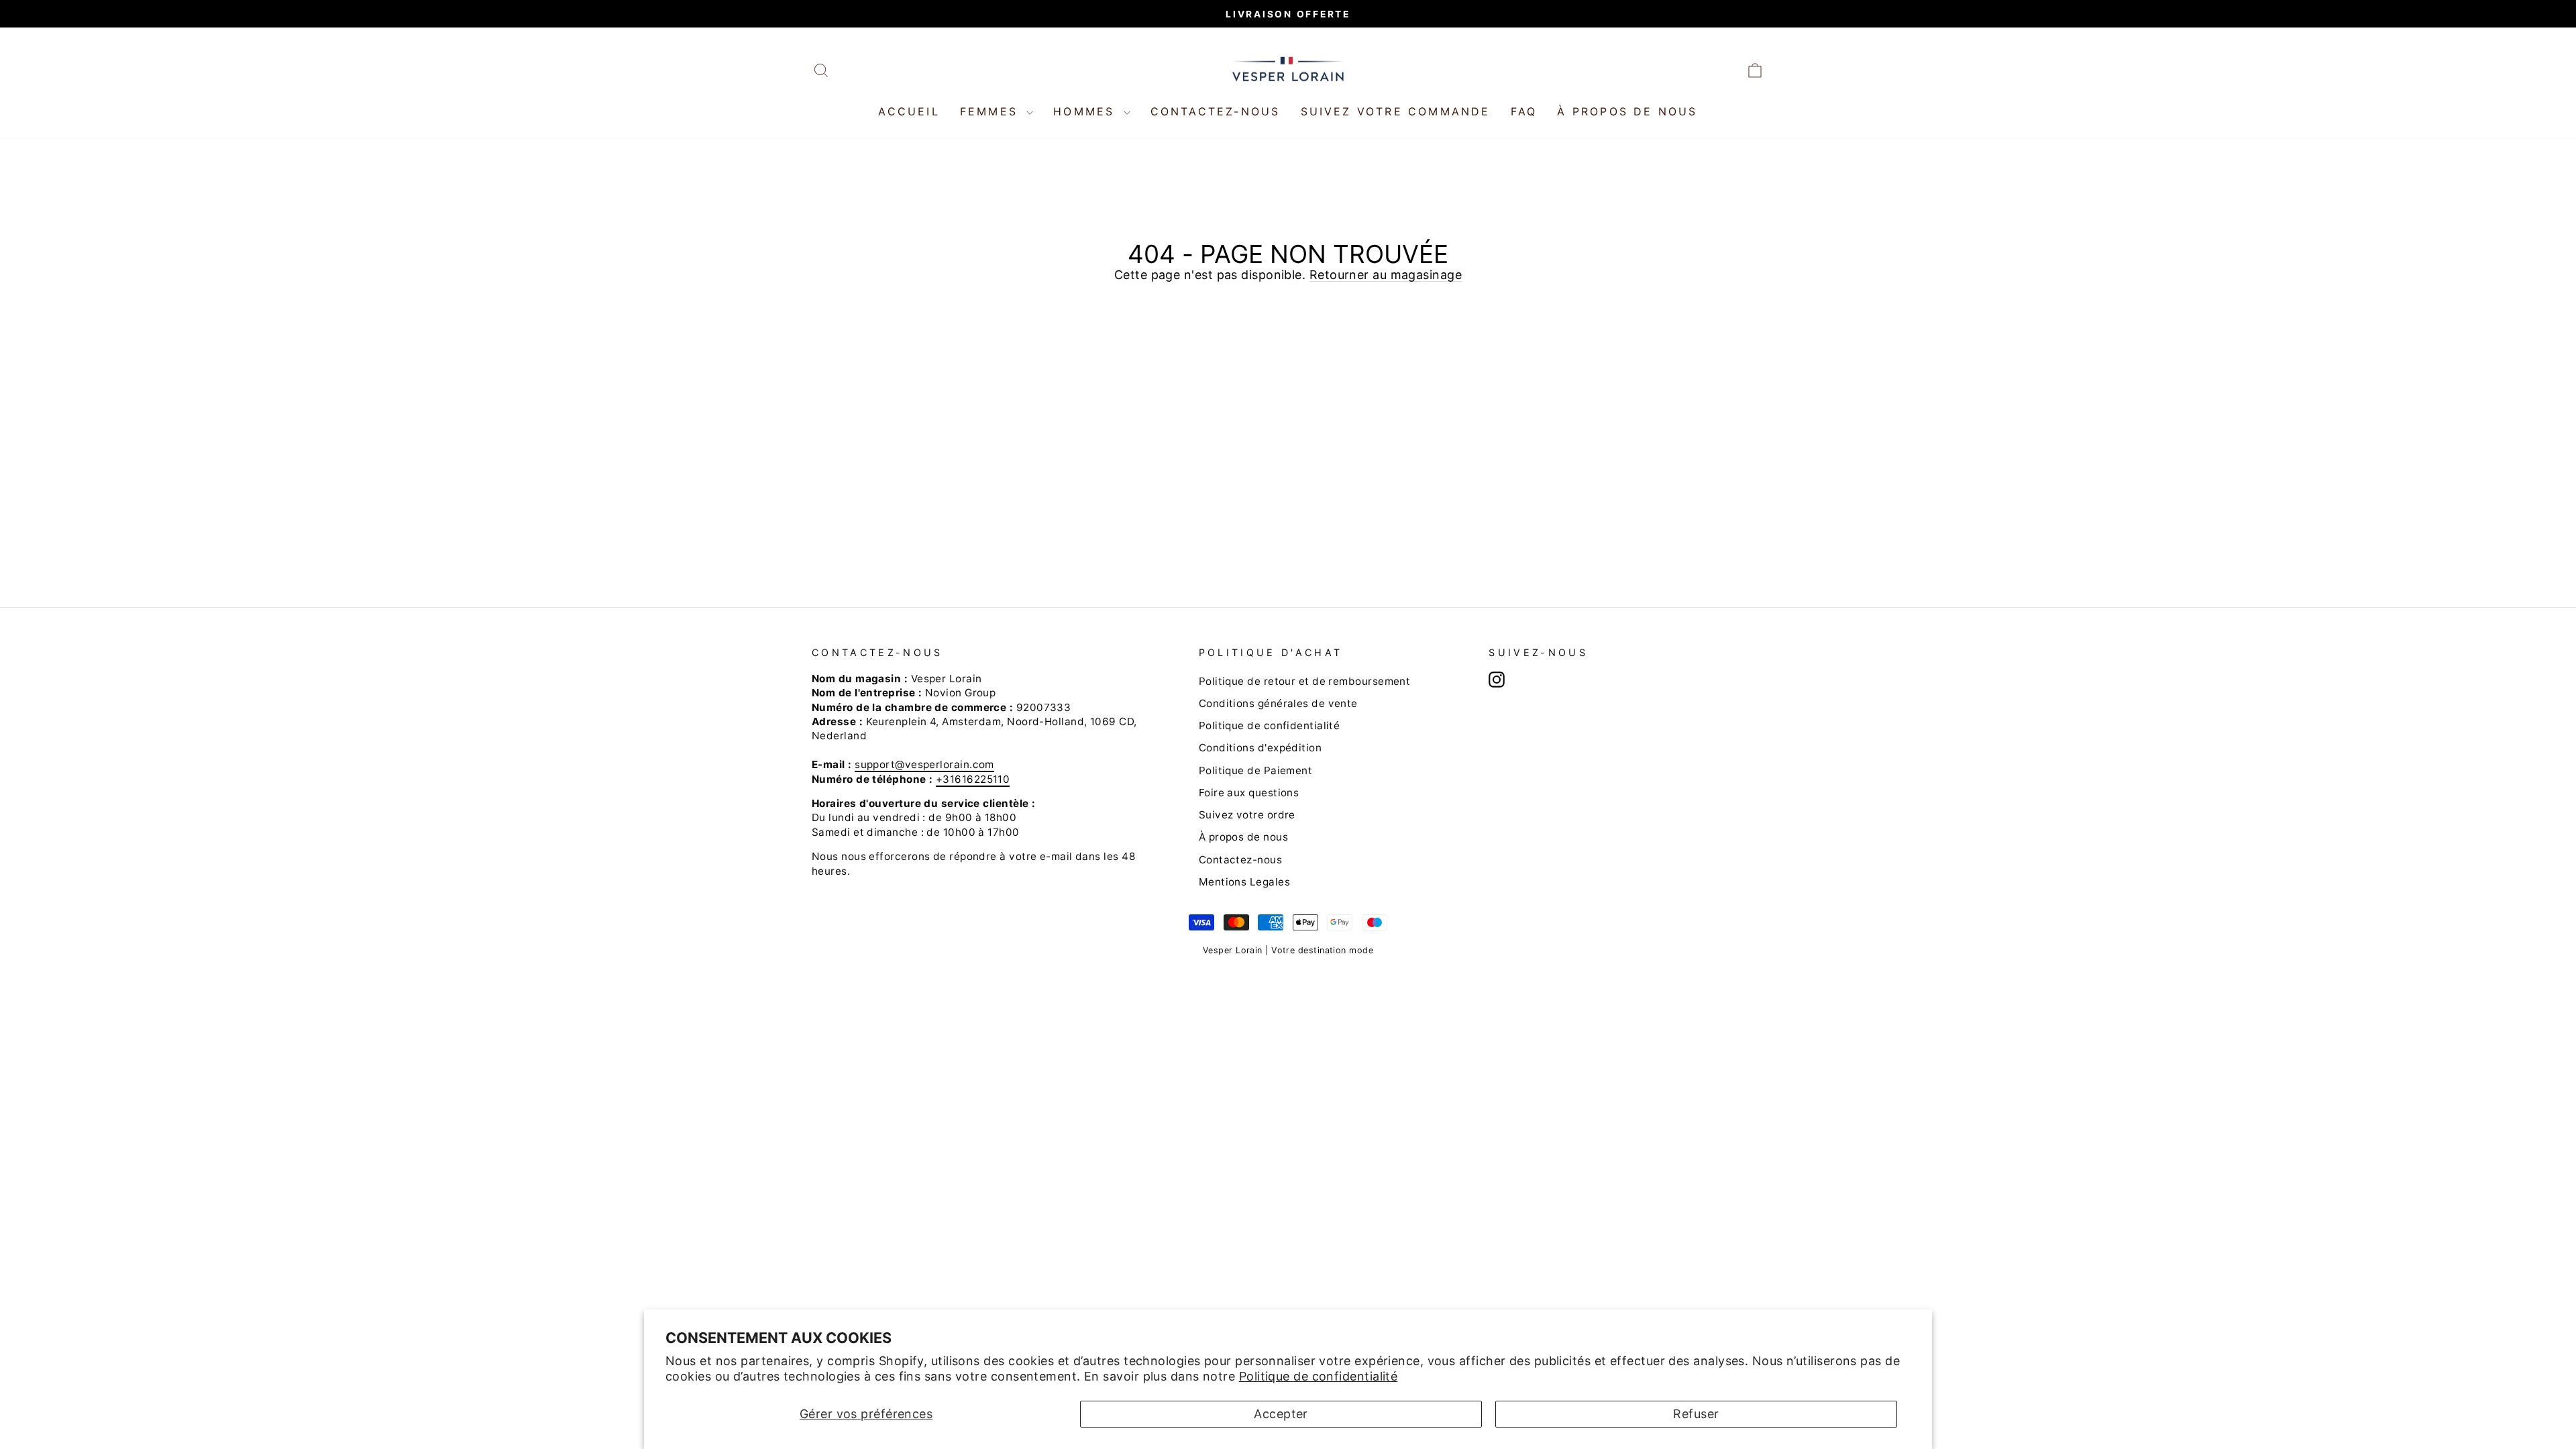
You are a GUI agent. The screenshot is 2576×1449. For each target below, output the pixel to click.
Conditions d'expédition (1260, 748)
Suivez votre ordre (1247, 815)
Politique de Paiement (1255, 770)
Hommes (1086, 111)
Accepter (1281, 1414)
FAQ (1524, 111)
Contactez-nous (1216, 111)
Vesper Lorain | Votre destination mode (1288, 950)
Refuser (1696, 1414)
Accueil (909, 111)
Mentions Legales (1244, 882)
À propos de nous (1627, 111)
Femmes (991, 111)
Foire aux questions (1249, 793)
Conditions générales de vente (1278, 703)
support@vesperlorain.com (924, 764)
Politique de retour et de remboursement (1305, 681)
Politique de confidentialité (1319, 1376)
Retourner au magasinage (1386, 275)
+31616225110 (973, 779)
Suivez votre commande (1396, 111)
